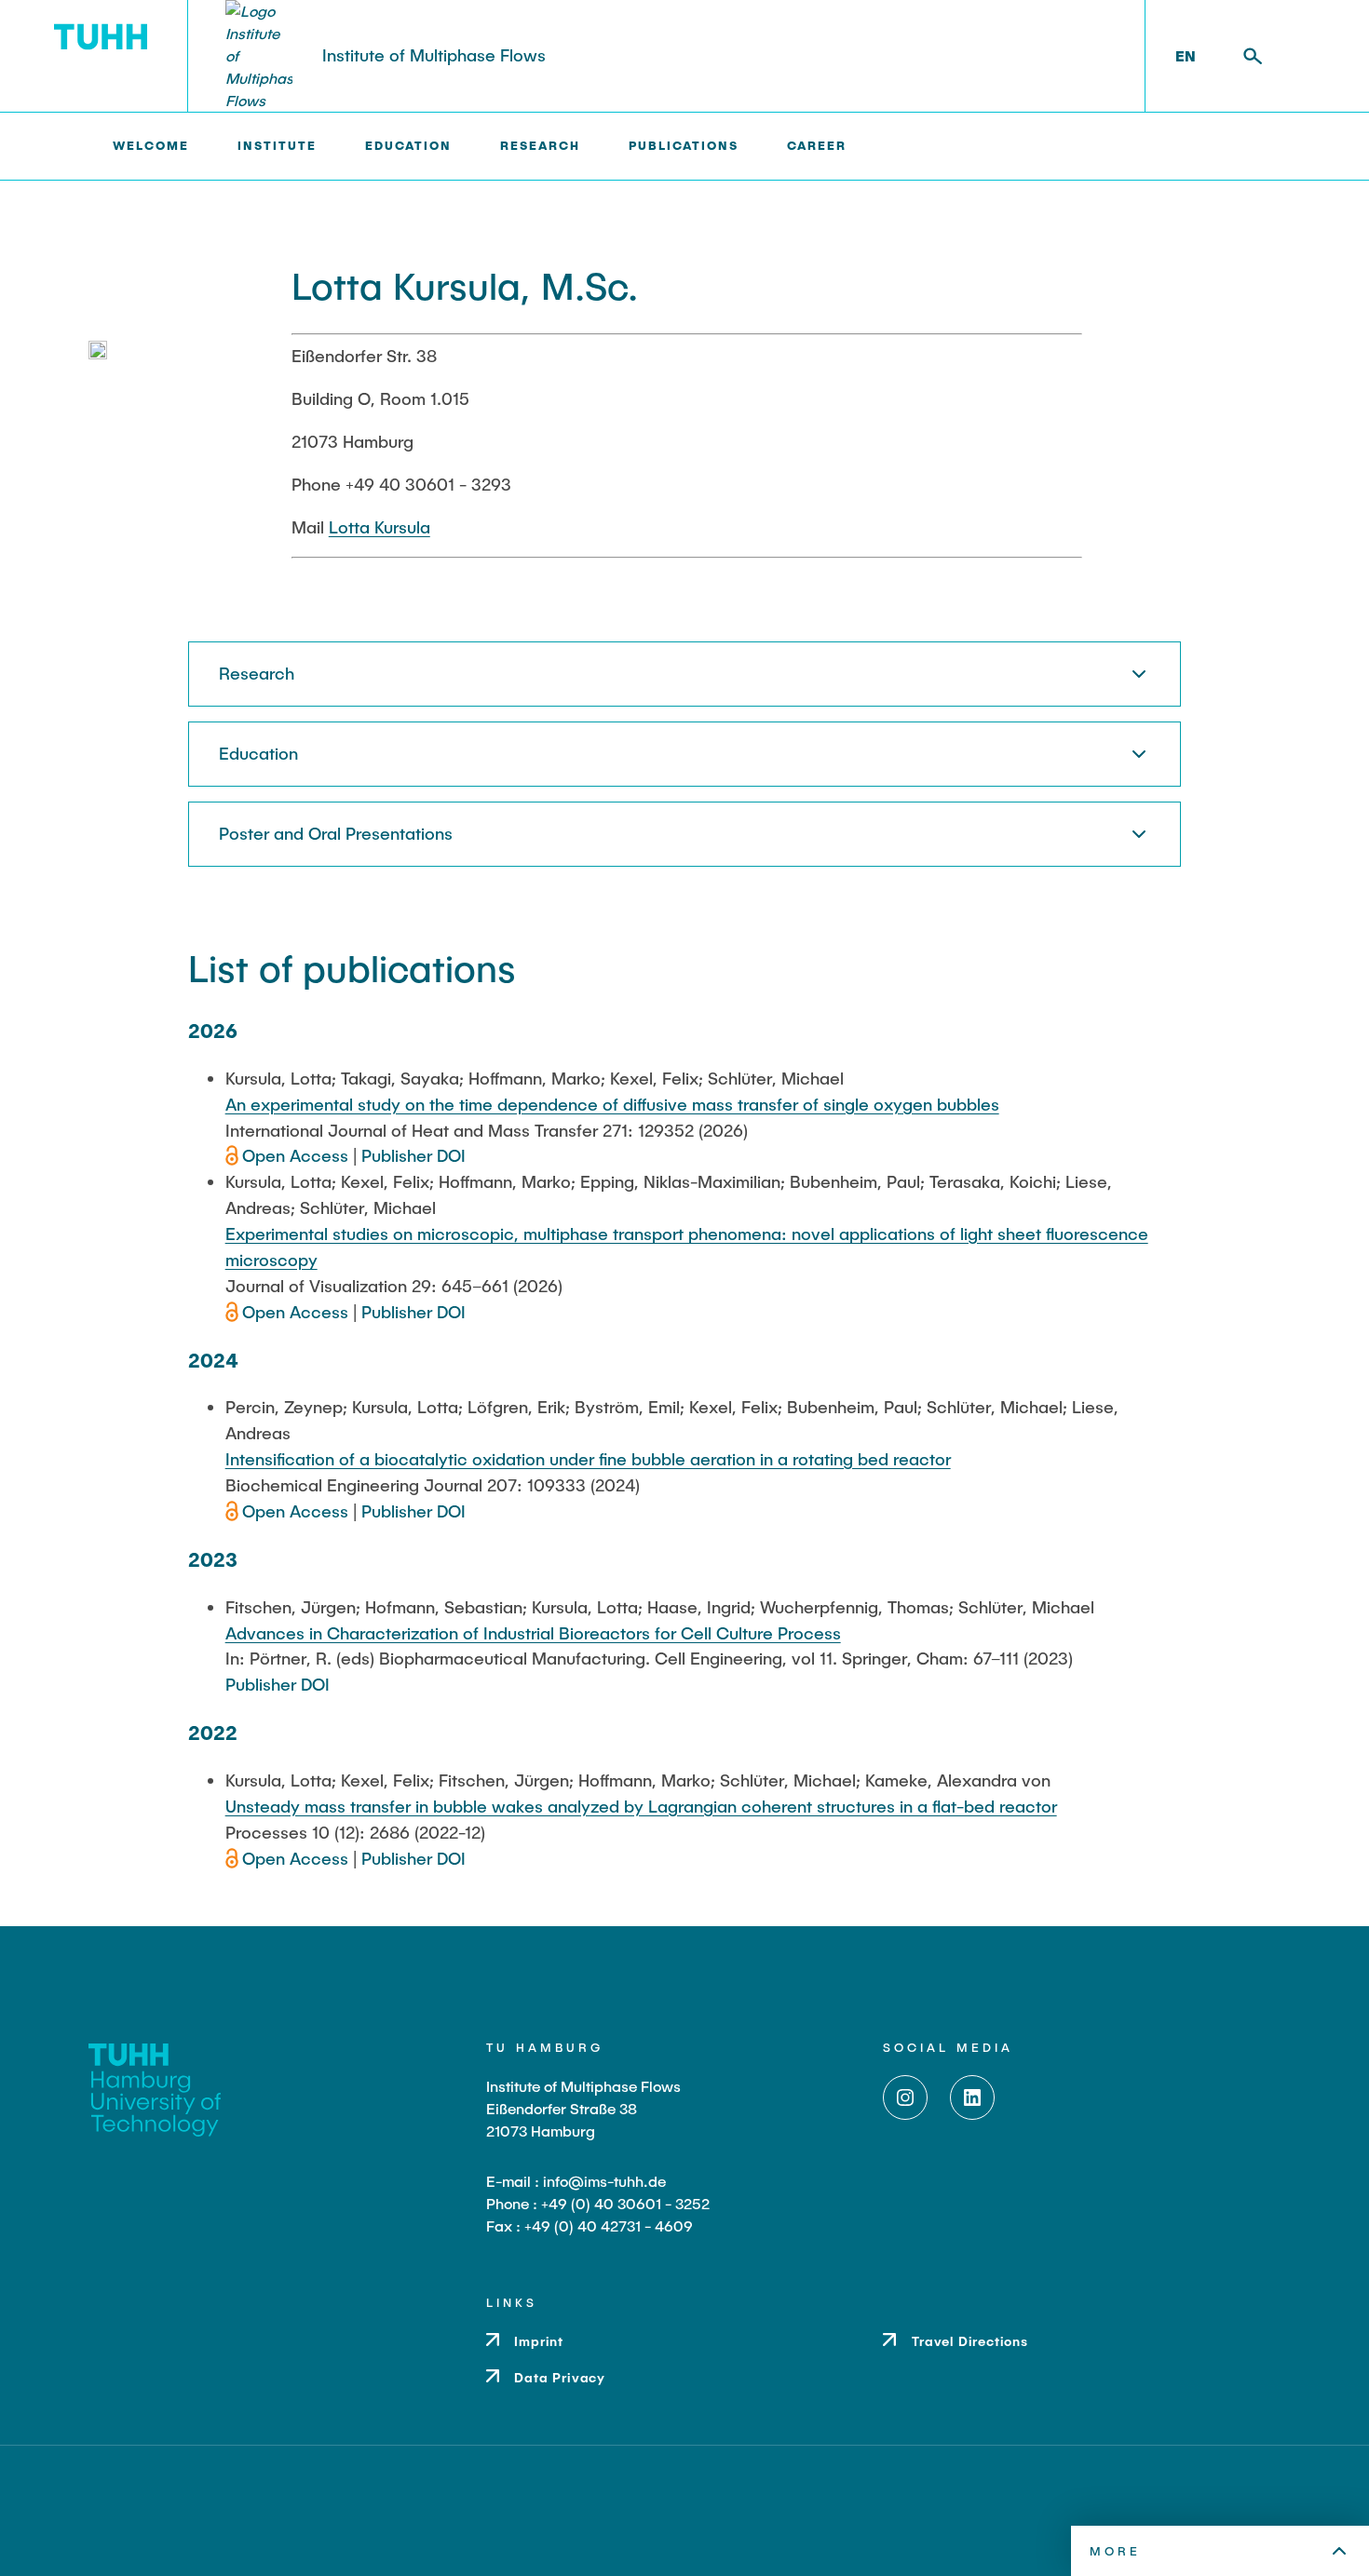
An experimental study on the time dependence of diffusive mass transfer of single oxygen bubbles (612, 1104)
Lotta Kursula (380, 527)
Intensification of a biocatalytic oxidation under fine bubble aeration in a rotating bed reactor (588, 1459)
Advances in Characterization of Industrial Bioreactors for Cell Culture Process (533, 1633)
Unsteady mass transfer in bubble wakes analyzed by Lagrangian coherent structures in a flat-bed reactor (641, 1806)
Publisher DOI (413, 1155)
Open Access (298, 1155)
